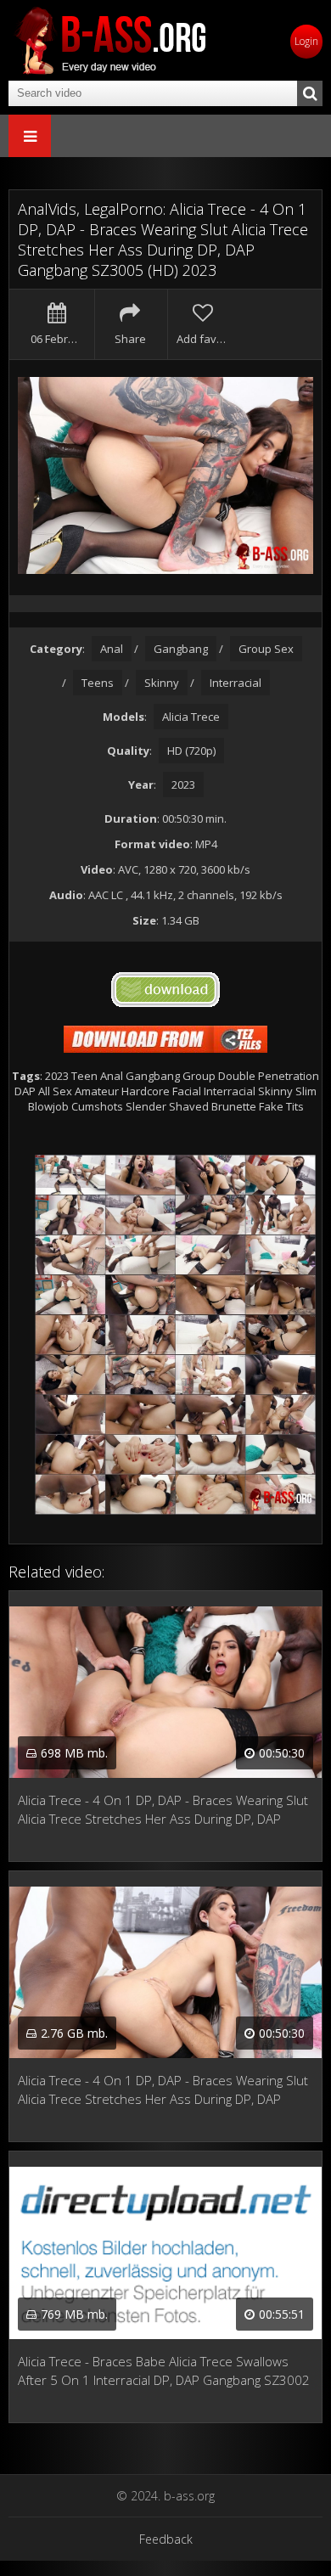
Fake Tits (281, 1106)
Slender (146, 1106)
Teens (98, 683)
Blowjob (48, 1106)
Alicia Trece (191, 717)
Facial (187, 1091)
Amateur (97, 1091)
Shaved (189, 1106)
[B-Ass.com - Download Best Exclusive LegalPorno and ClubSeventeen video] (110, 40)
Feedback (166, 2539)
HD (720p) (191, 751)
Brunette (234, 1106)
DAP (25, 1091)
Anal (112, 649)
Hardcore (146, 1091)
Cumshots (97, 1106)
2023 (183, 785)
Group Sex (266, 649)
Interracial (236, 683)
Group (199, 1076)
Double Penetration (269, 1076)
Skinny (162, 683)
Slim (306, 1091)
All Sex (55, 1091)
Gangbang (181, 649)
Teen (84, 1076)
